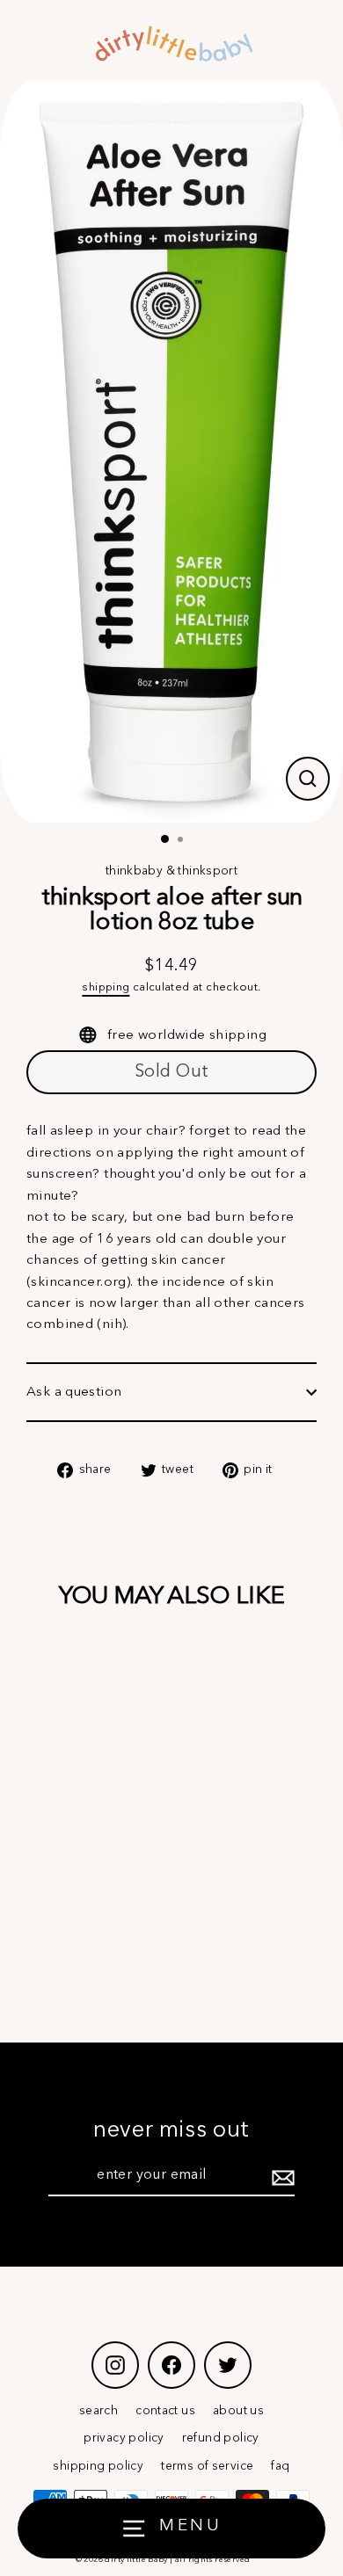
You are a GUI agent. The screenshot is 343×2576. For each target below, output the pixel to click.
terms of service (207, 2467)
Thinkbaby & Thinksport (171, 871)
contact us (165, 2411)
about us (238, 2411)
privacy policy (124, 2438)
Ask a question (74, 1392)
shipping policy (98, 2467)
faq (280, 2467)
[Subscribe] (281, 2177)
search (99, 2411)
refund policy (221, 2438)
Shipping (106, 987)
